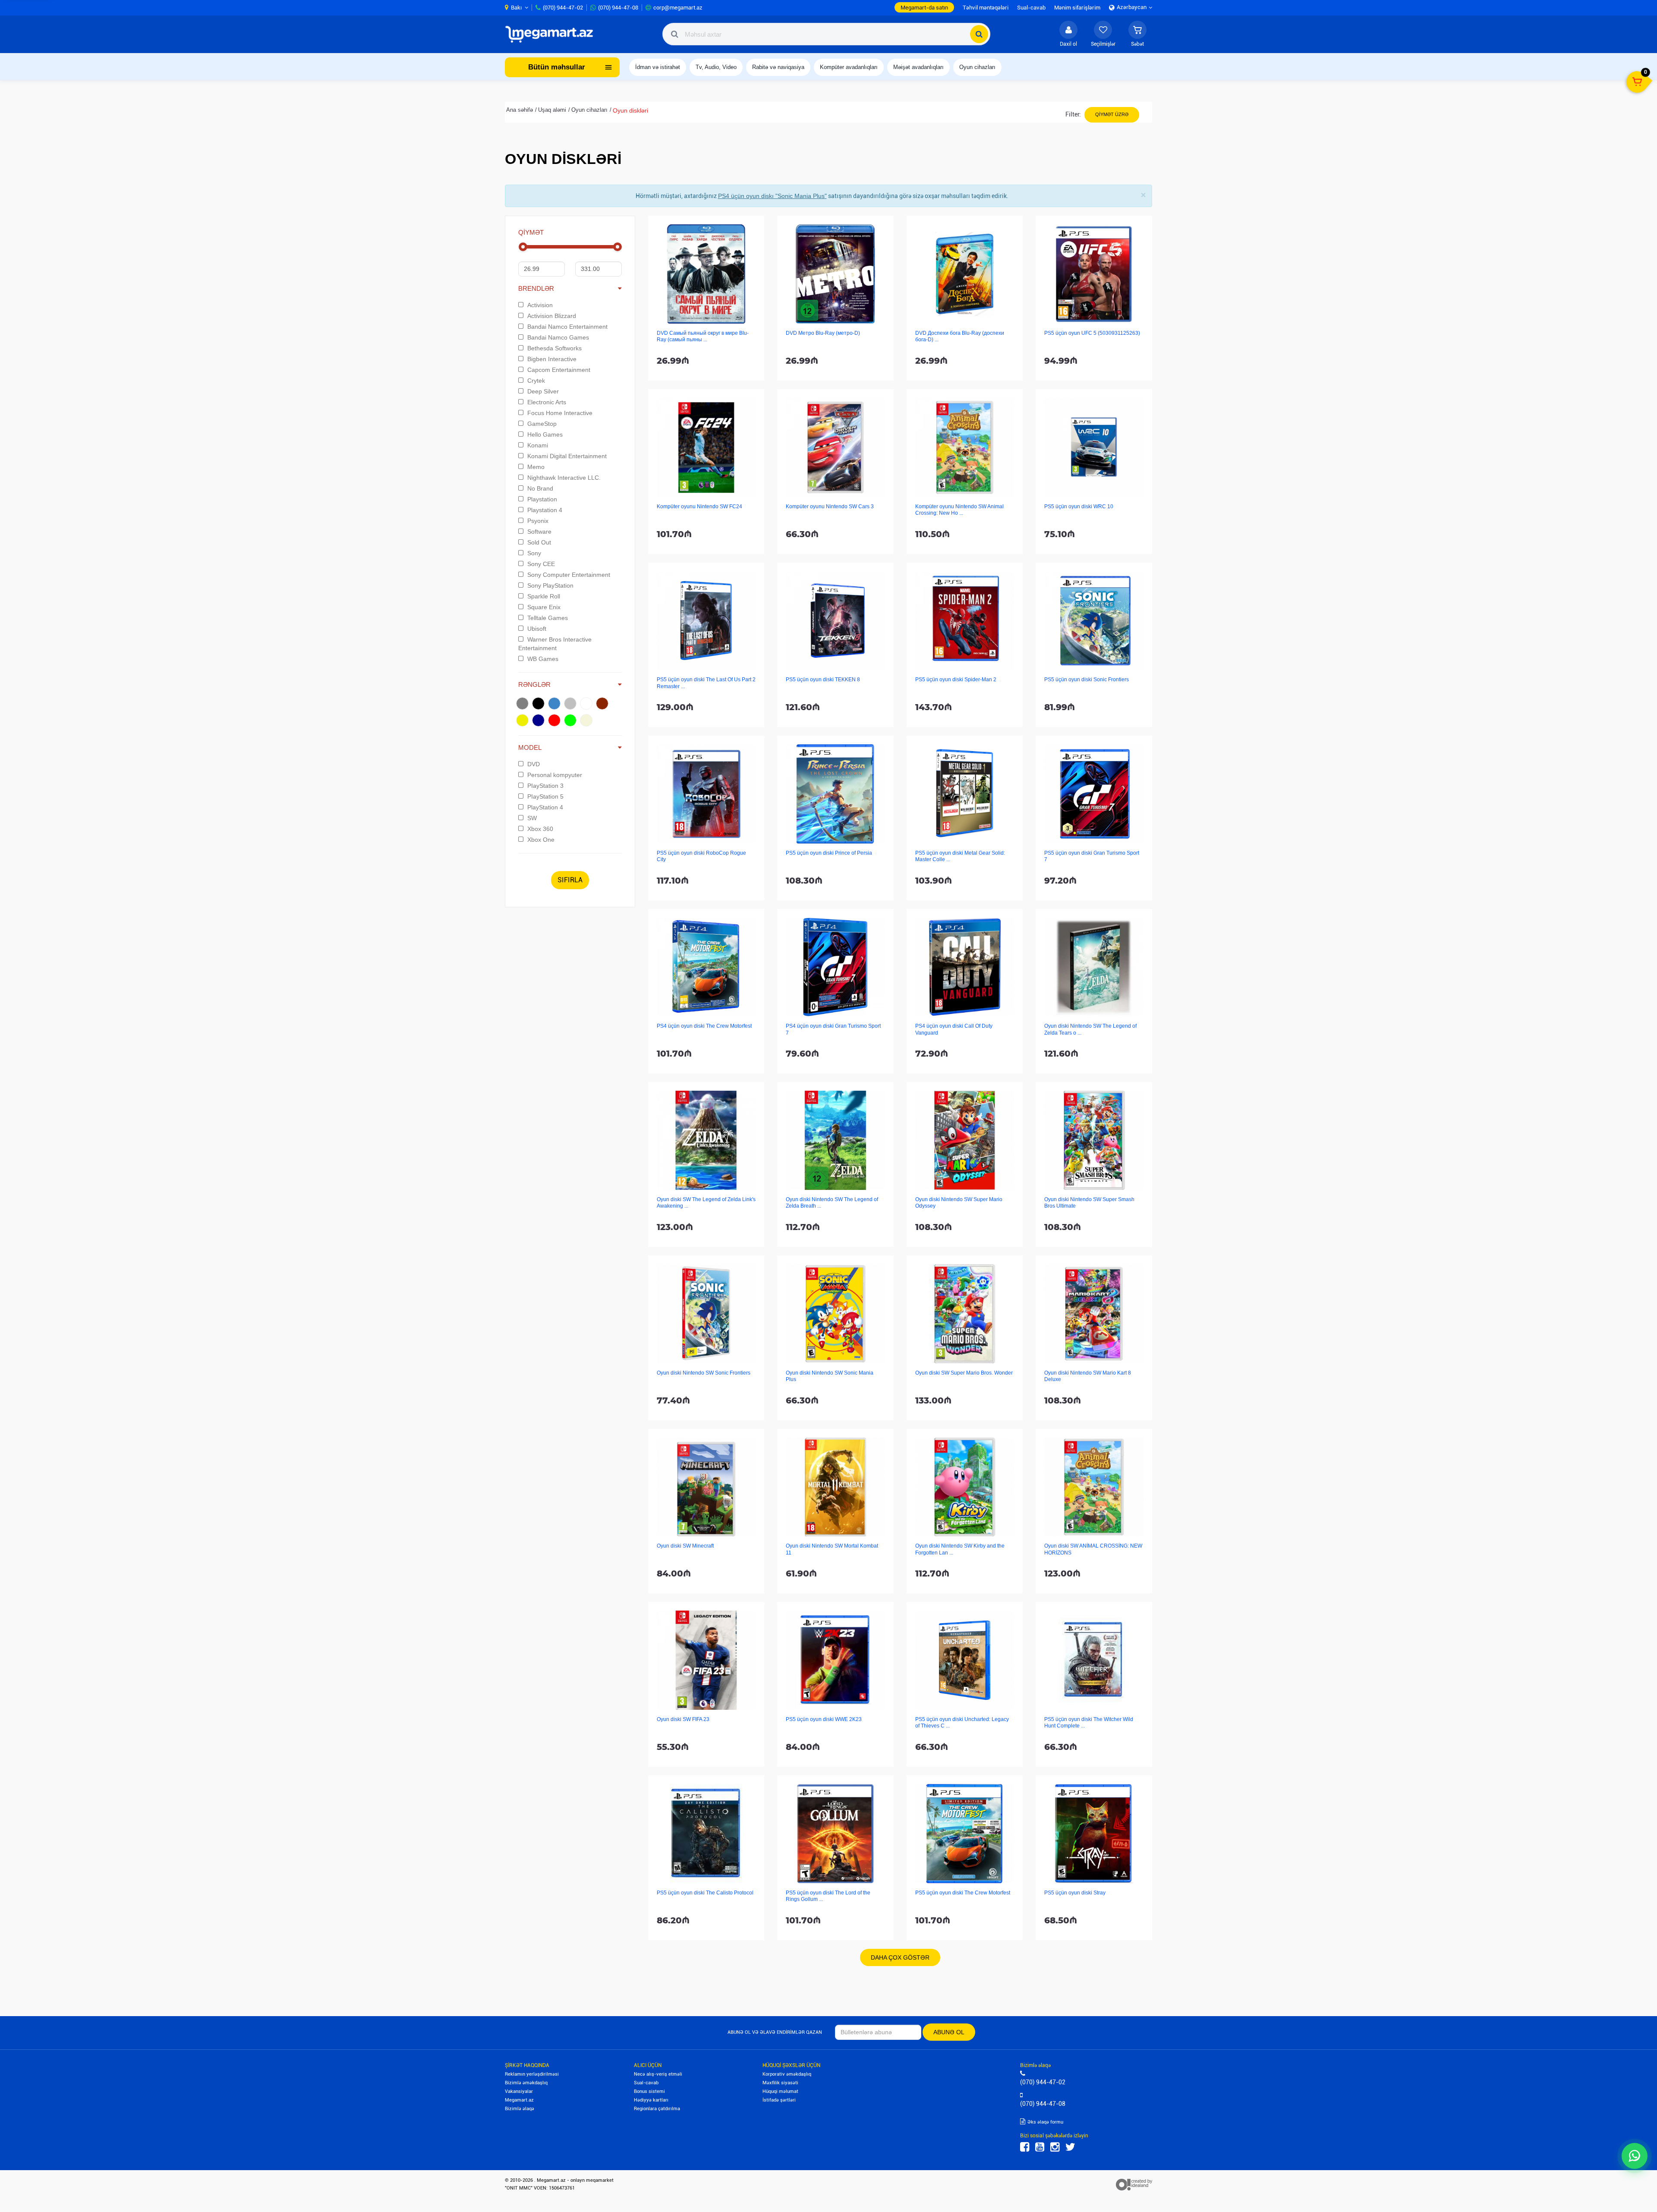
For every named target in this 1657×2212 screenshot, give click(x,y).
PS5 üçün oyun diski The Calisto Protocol (705, 1893)
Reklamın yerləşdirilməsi (532, 2074)
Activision (540, 305)
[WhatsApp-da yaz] (1635, 2156)
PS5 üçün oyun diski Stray (1075, 1893)
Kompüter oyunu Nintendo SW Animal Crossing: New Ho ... (959, 510)
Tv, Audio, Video (716, 67)
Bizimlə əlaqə (520, 2109)
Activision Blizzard (552, 316)
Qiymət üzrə (1112, 114)
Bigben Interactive (552, 359)
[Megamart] (552, 34)
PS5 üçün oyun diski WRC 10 (1079, 507)
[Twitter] (1070, 2147)
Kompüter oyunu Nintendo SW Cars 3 (830, 507)
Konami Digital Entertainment (567, 456)
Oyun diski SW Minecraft (685, 1546)
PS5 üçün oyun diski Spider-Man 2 (956, 680)
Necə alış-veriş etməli (658, 2074)
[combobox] (826, 34)
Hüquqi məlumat (780, 2091)
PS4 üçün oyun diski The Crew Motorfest (704, 1026)
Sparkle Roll (544, 596)
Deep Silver (543, 391)
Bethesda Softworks (554, 348)
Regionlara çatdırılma (657, 2109)
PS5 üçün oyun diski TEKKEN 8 (823, 680)
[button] (1137, 34)
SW (532, 818)
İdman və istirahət (658, 67)
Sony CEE (541, 564)
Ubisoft (537, 629)
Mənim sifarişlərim (1077, 8)
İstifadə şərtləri (779, 2100)
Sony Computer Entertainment (569, 575)
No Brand (540, 488)
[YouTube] (1040, 2147)
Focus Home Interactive (560, 413)
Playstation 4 (545, 510)
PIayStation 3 (545, 786)
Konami (538, 445)
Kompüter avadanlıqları (849, 67)
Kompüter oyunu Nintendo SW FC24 (699, 507)
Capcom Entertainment (559, 370)
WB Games (543, 659)
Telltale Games (548, 618)
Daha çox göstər (900, 1957)
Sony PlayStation (550, 585)
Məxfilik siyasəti (780, 2083)
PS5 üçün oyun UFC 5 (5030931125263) (1092, 333)
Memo (536, 467)
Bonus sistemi (649, 2091)
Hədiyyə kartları (651, 2100)
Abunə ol (949, 2032)
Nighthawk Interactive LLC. (564, 478)
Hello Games (545, 434)
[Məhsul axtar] (979, 34)
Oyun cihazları (977, 67)
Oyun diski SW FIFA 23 (683, 1719)
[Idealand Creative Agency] (1134, 2184)
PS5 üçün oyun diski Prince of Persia (829, 853)
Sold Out (539, 542)
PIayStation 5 (545, 796)
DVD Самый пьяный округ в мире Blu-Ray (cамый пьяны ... (703, 336)
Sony (534, 553)
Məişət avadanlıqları (918, 67)
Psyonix (538, 521)
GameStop (542, 424)
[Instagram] (1055, 2147)
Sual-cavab (646, 2083)
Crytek (536, 381)
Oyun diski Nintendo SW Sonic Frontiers (704, 1373)
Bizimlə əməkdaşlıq (526, 2083)
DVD (534, 764)
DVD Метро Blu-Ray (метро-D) (823, 333)
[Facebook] (1025, 2147)
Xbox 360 (540, 829)
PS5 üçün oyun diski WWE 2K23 (824, 1719)
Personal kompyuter (555, 775)
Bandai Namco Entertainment (567, 327)
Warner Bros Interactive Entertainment (555, 644)
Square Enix (544, 607)
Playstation (542, 499)
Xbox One (541, 840)
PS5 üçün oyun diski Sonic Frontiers (1087, 680)
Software (539, 532)
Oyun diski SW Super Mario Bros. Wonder (964, 1373)
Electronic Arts (547, 402)
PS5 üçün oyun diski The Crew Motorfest (963, 1893)
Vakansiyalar (519, 2091)
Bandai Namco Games (558, 337)
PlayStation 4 (545, 807)
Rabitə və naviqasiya (778, 67)
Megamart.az (519, 2100)
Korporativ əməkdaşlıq (787, 2074)
